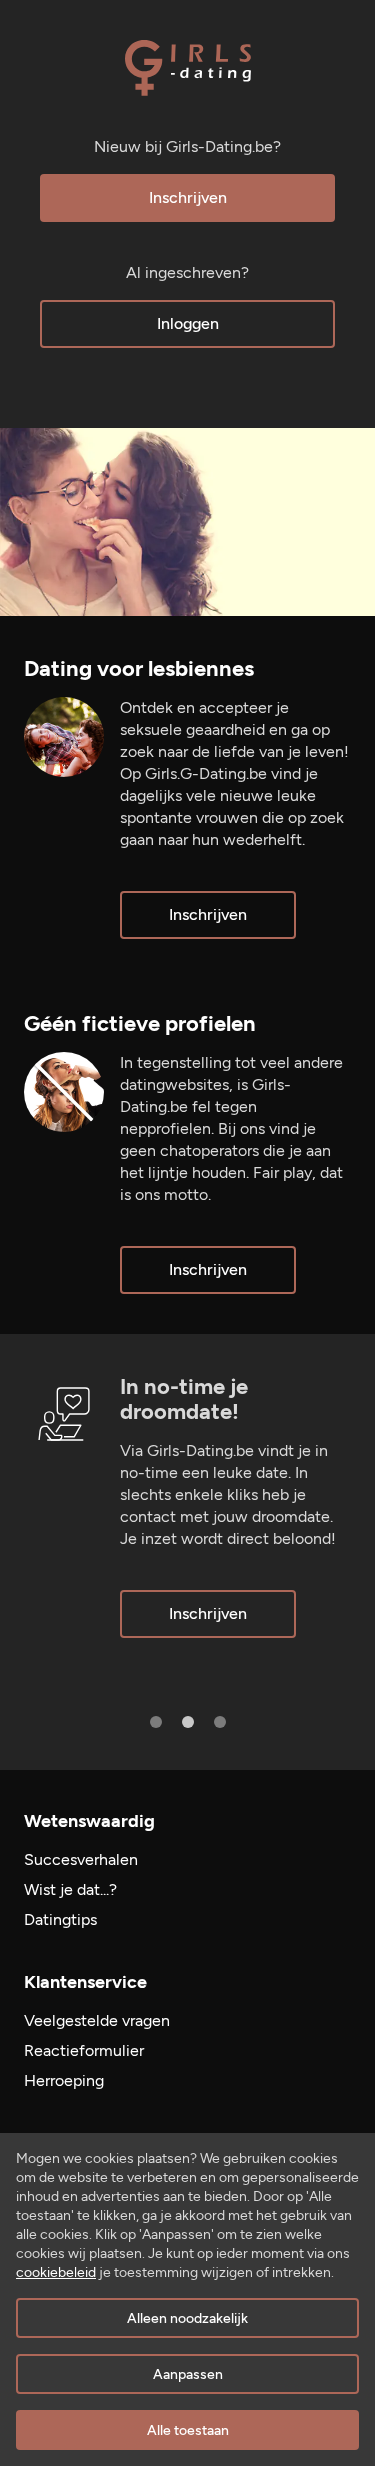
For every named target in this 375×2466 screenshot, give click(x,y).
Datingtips (60, 1919)
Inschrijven (188, 197)
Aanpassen (188, 2374)
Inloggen (188, 323)
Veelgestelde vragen (97, 2020)
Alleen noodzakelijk (187, 2318)
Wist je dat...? (70, 1889)
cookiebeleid (56, 2272)
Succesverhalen (81, 1859)
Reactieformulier (84, 2050)
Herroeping (64, 2080)
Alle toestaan (188, 2430)
